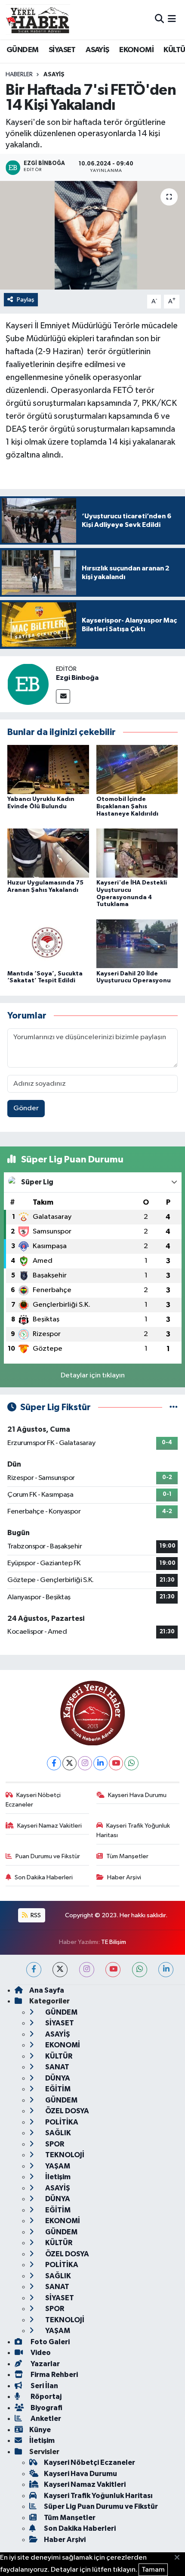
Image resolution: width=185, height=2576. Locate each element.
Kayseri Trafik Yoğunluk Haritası (133, 1830)
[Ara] (159, 20)
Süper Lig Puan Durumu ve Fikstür (101, 2506)
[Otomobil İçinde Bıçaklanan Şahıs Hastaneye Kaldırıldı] (137, 769)
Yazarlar (45, 2364)
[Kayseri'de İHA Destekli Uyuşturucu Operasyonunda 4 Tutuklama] (137, 853)
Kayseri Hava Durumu (137, 1795)
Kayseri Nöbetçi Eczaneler (33, 1800)
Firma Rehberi (54, 2375)
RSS (35, 1915)
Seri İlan (44, 2386)
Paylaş (26, 300)
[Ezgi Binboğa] (28, 684)
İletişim (57, 2177)
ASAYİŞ (97, 50)
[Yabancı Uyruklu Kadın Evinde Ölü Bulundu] (48, 769)
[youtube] (113, 1970)
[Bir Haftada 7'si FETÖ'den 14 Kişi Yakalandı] (92, 235)
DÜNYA (57, 2078)
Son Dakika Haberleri (44, 1877)
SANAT (57, 2067)
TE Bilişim (114, 1942)
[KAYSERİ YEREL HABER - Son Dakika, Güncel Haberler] (38, 19)
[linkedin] (166, 1970)
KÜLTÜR (58, 2056)
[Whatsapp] (131, 1763)
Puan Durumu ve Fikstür (48, 1856)
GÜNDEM (22, 50)
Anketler (45, 2419)
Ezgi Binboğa (77, 678)
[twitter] (60, 1970)
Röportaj (45, 2397)
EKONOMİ (136, 50)
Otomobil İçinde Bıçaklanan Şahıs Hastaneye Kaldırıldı (127, 807)
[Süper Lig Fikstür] (174, 1407)
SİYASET (62, 50)
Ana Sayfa (47, 1990)
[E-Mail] (63, 696)
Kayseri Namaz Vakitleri (49, 1826)
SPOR (54, 2144)
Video (40, 2353)
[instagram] (87, 1970)
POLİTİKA (61, 2122)
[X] (69, 1763)
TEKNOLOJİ (64, 2155)
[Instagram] (85, 1763)
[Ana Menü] (172, 20)
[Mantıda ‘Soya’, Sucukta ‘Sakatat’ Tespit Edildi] (48, 944)
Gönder (26, 1108)
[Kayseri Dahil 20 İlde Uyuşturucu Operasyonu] (137, 944)
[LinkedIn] (100, 1763)
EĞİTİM (57, 2089)
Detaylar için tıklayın (93, 1375)
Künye (40, 2430)
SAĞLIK (57, 2133)
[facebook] (34, 1970)
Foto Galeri (49, 2342)
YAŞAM (57, 2166)
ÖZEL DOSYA (66, 2111)
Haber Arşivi (124, 1877)
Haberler (19, 75)
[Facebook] (54, 1763)
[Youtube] (116, 1763)
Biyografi (46, 2408)
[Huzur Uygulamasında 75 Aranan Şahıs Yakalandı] (48, 853)
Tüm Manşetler (127, 1856)
